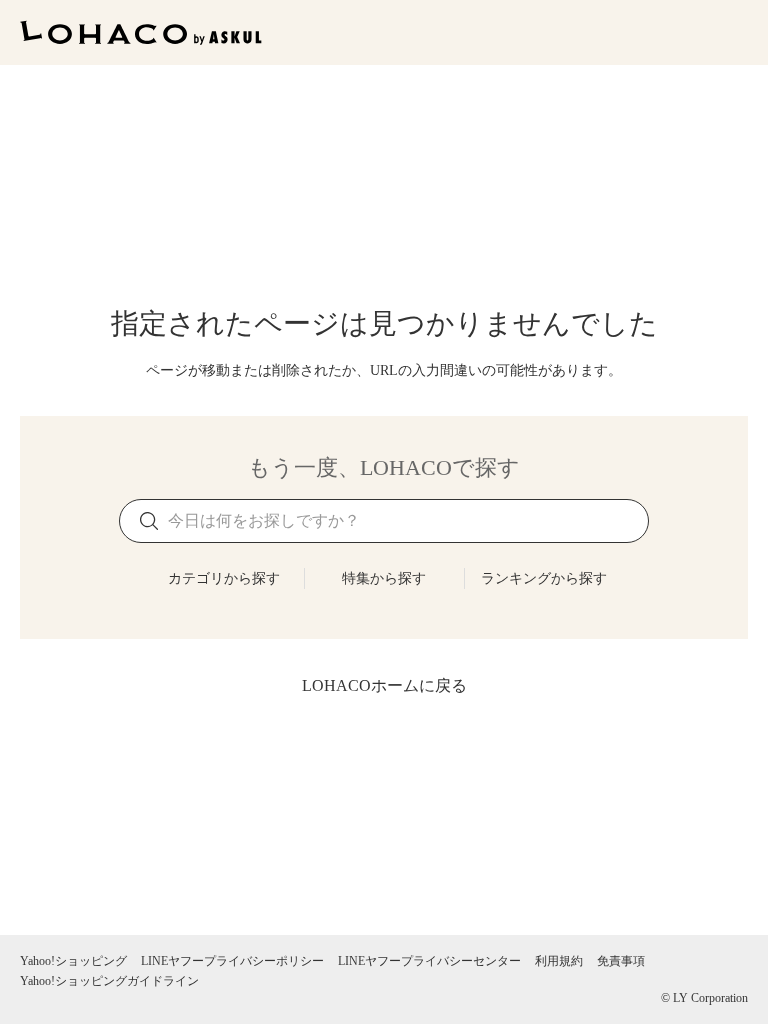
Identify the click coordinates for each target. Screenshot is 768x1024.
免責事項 (621, 961)
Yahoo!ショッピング (73, 961)
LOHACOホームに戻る (384, 685)
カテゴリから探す (224, 578)
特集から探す (384, 578)
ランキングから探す (544, 578)
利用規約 (559, 961)
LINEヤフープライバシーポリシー (232, 961)
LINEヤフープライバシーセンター (429, 961)
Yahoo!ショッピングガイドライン (109, 981)
